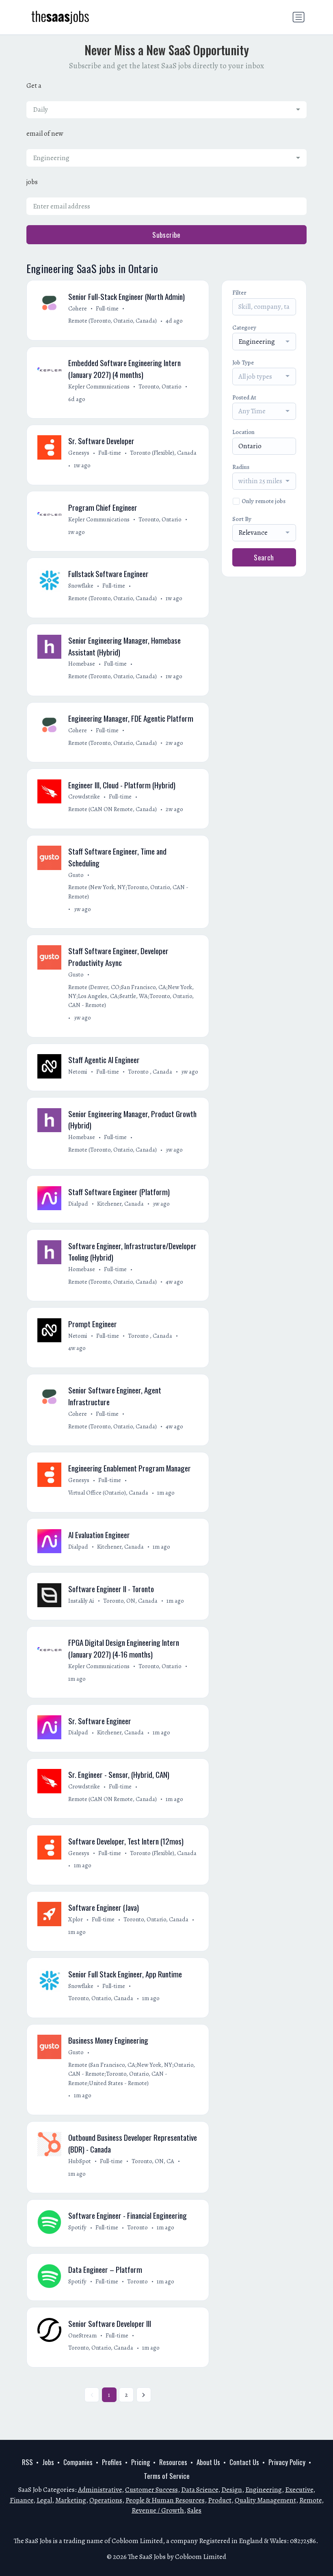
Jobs (48, 2462)
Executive (299, 2490)
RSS (27, 2462)
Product (220, 2500)
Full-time (107, 308)
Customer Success (151, 2490)
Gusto (76, 875)
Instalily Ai (81, 1601)
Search (264, 557)
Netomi (78, 1072)
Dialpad (78, 1204)
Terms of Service (167, 2476)
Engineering (264, 2490)
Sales (194, 2510)
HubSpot (80, 2161)
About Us (208, 2462)
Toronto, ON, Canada (130, 1601)
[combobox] (166, 110)
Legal (44, 2500)
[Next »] (144, 2395)
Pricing (141, 2462)
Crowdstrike (84, 796)
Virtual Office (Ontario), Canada (108, 1493)
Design (232, 2490)
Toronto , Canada (150, 1072)
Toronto (137, 2227)
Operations (106, 2500)
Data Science (200, 2490)
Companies (78, 2462)
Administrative (100, 2490)
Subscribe (166, 235)
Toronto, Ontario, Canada (156, 1919)
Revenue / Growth (158, 2510)
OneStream (82, 2335)
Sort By (242, 519)
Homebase (82, 664)
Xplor (76, 1919)
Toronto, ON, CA (153, 2161)
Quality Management (265, 2500)
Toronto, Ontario (160, 386)
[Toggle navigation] (298, 17)
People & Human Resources (165, 2500)
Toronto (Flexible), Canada (163, 453)
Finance (22, 2500)
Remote (310, 2500)
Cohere (78, 308)
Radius (241, 467)
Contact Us (244, 2462)
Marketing (71, 2500)
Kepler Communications (99, 386)
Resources (173, 2462)
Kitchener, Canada (120, 1204)
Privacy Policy (287, 2462)
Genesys (79, 453)
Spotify (77, 2227)
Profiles (112, 2462)
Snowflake (81, 586)
